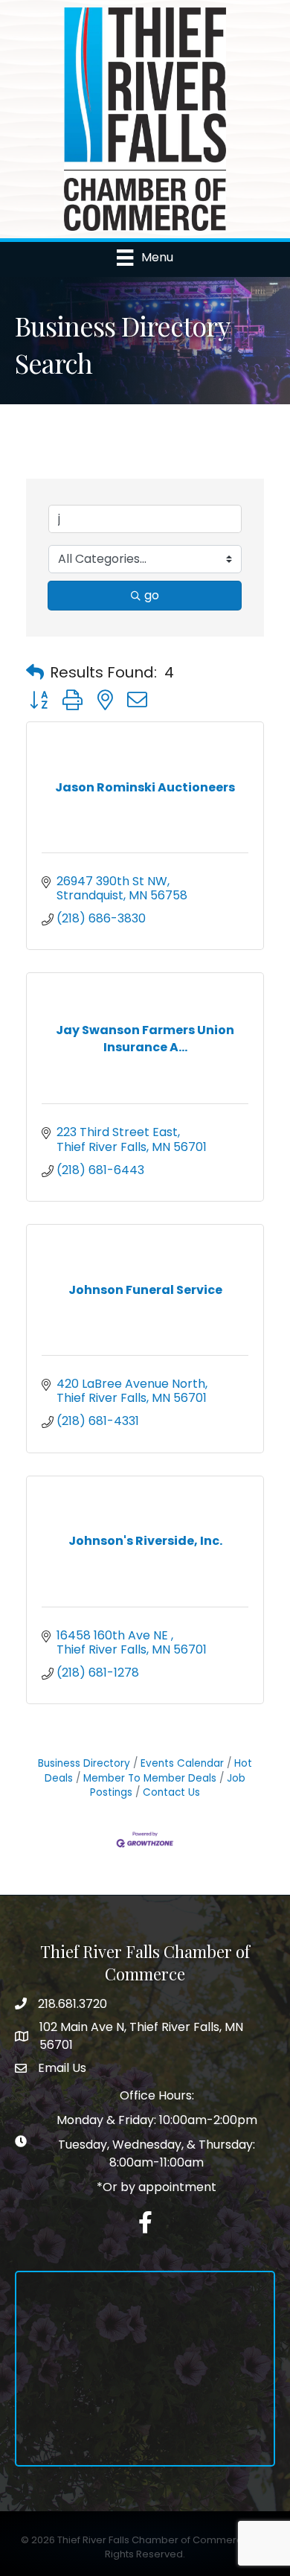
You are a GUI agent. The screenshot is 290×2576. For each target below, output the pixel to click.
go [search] (152, 595)
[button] (35, 672)
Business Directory (84, 1763)
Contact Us (171, 1792)
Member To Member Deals (150, 1778)
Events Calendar (182, 1763)
